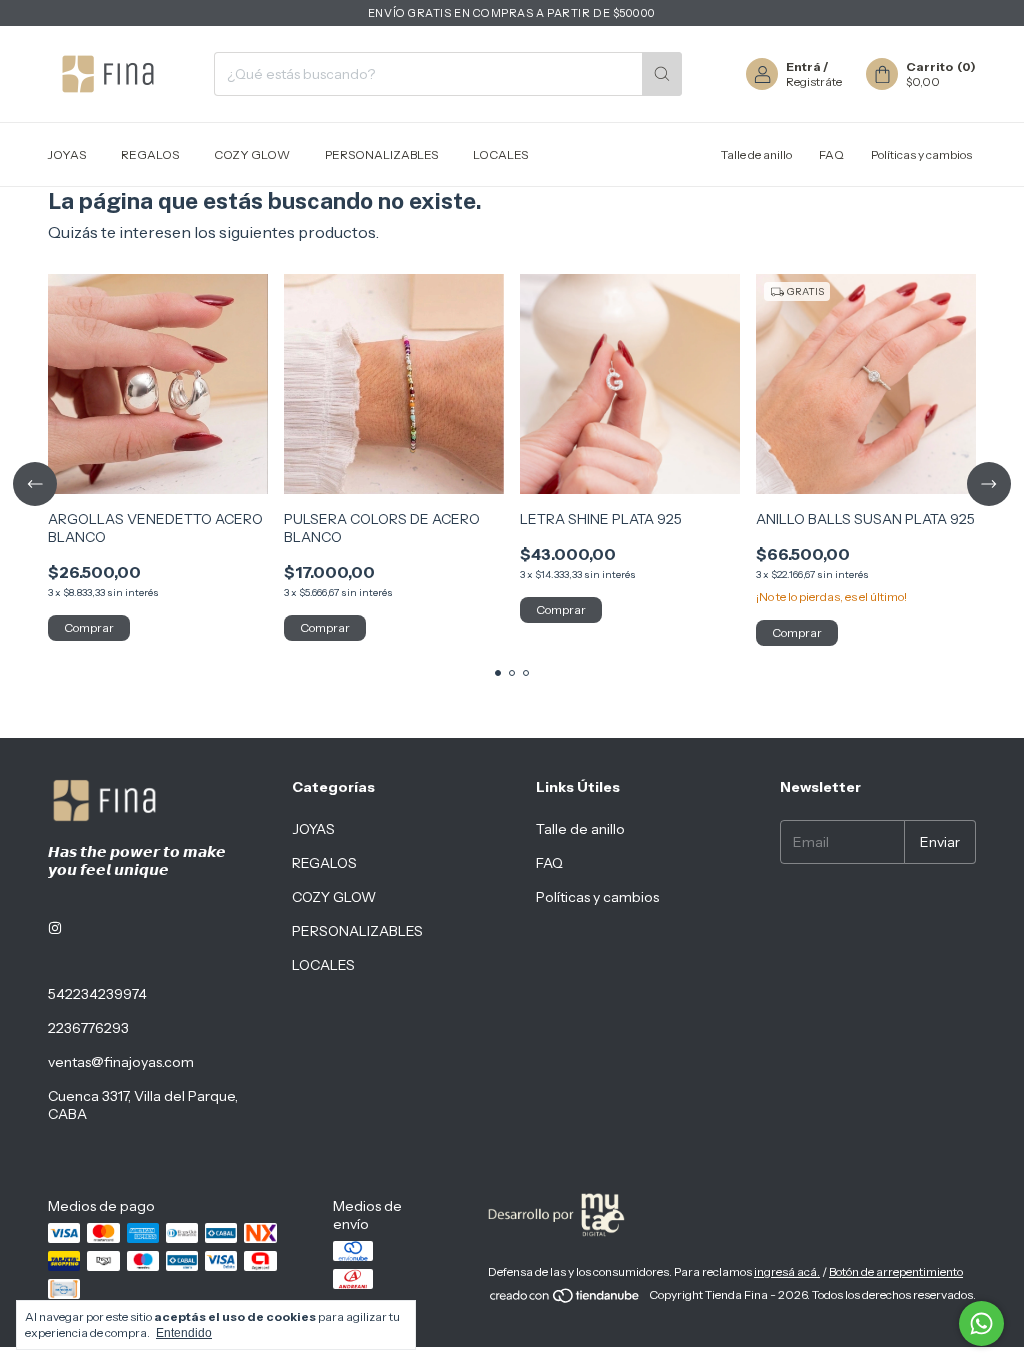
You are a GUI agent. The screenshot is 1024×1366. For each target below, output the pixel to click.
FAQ (831, 154)
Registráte (814, 81)
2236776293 (88, 1028)
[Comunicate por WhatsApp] (981, 1323)
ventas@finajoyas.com (121, 1062)
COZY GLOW (252, 154)
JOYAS (67, 154)
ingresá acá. (787, 1271)
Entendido (184, 1333)
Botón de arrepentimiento (896, 1271)
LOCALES (500, 154)
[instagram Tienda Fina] (55, 928)
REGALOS (150, 154)
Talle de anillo (756, 154)
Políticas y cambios (921, 154)
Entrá (803, 66)
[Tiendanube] (565, 1299)
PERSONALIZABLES (381, 154)
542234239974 (97, 994)
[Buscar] (662, 74)
